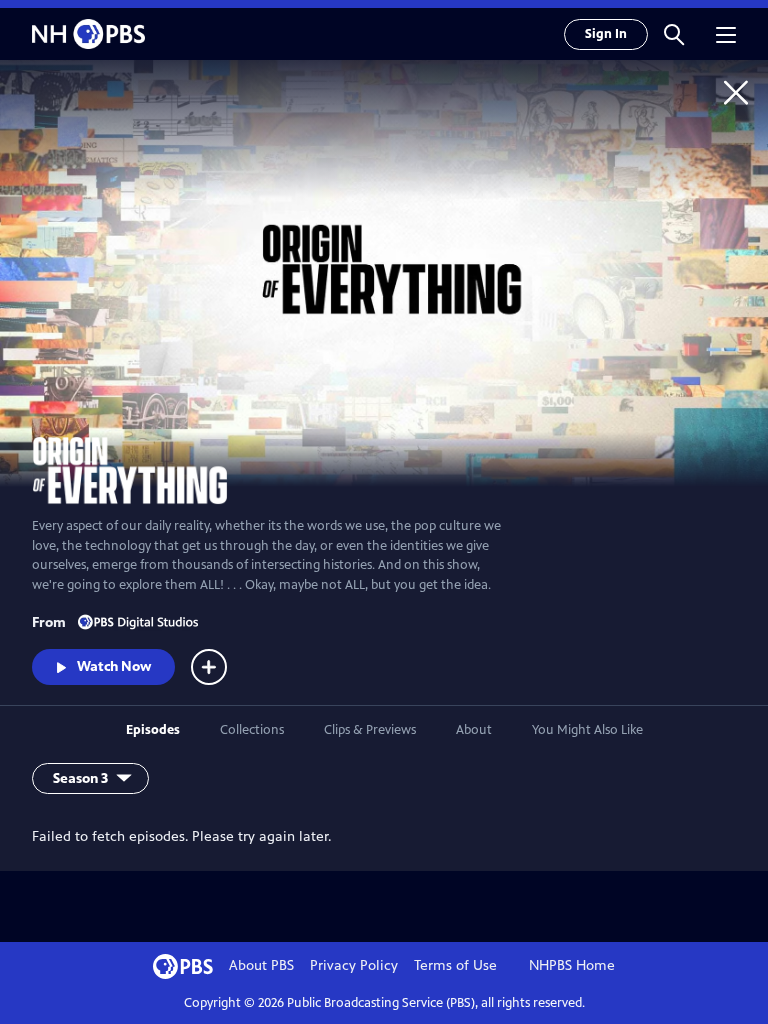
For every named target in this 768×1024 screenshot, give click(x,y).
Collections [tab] (252, 730)
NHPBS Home (572, 965)
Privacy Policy (354, 965)
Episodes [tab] (153, 730)
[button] (674, 34)
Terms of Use (455, 965)
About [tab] (474, 730)
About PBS (261, 965)
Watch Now (114, 666)
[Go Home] (736, 92)
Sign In (606, 34)
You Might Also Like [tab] (587, 730)
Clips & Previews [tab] (370, 730)
